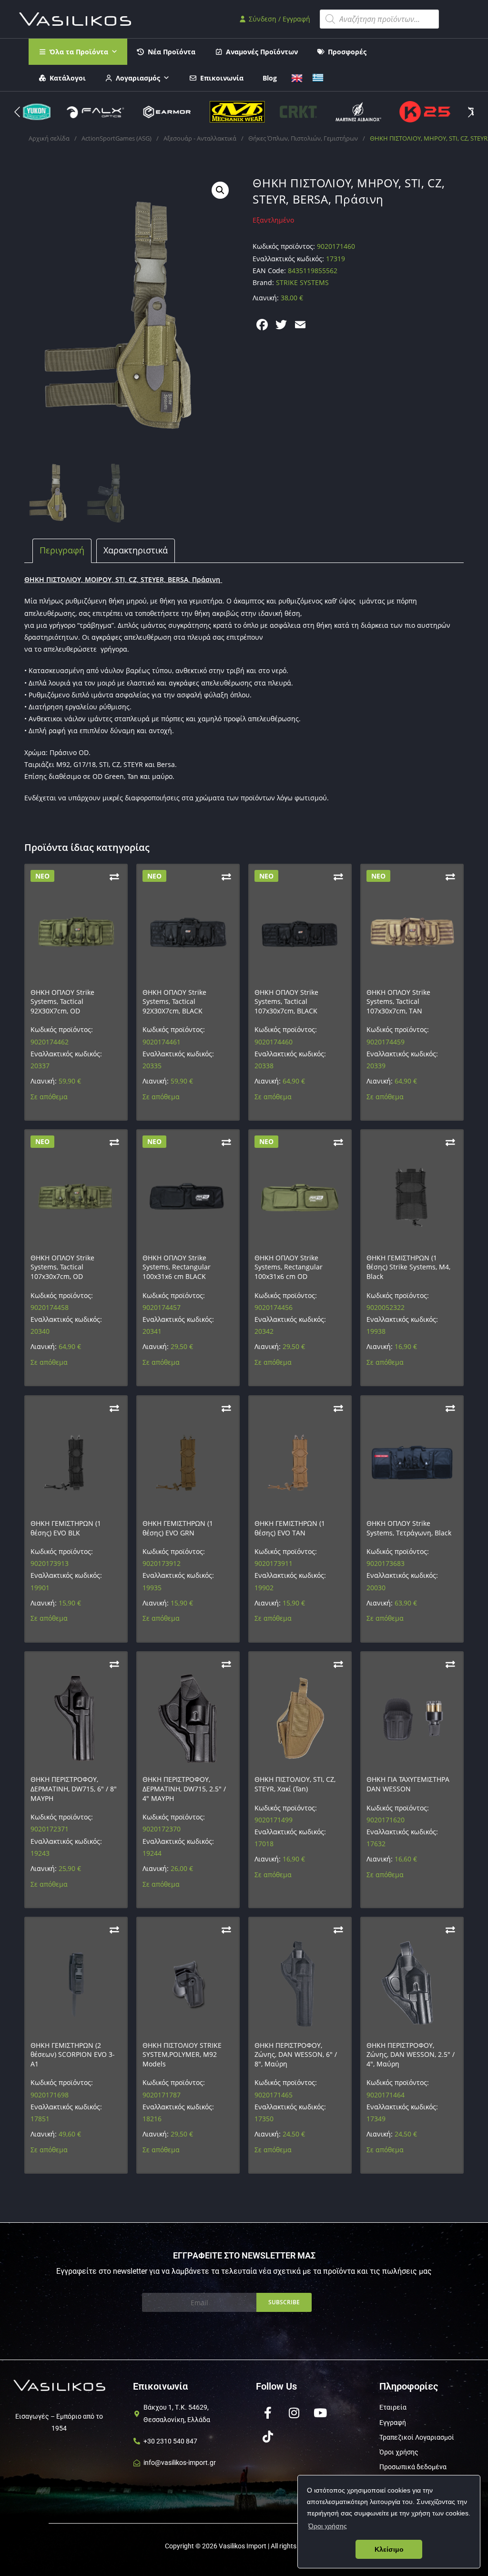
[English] (297, 77)
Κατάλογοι (68, 78)
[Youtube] (320, 2412)
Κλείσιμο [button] (389, 2549)
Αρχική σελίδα (49, 138)
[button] (471, 112)
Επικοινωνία (222, 78)
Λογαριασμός (138, 78)
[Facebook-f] (268, 2412)
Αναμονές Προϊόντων (262, 52)
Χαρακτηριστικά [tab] (136, 550)
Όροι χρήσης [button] (328, 2526)
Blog (270, 78)
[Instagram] (294, 2412)
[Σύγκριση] (114, 877)
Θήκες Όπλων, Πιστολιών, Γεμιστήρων (303, 138)
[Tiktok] (268, 2436)
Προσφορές (347, 52)
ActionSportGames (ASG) (117, 138)
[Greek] (318, 77)
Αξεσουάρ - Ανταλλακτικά (200, 138)
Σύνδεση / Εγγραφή (279, 19)
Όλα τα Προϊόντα (79, 52)
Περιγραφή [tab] (62, 550)
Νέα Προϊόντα (172, 52)
